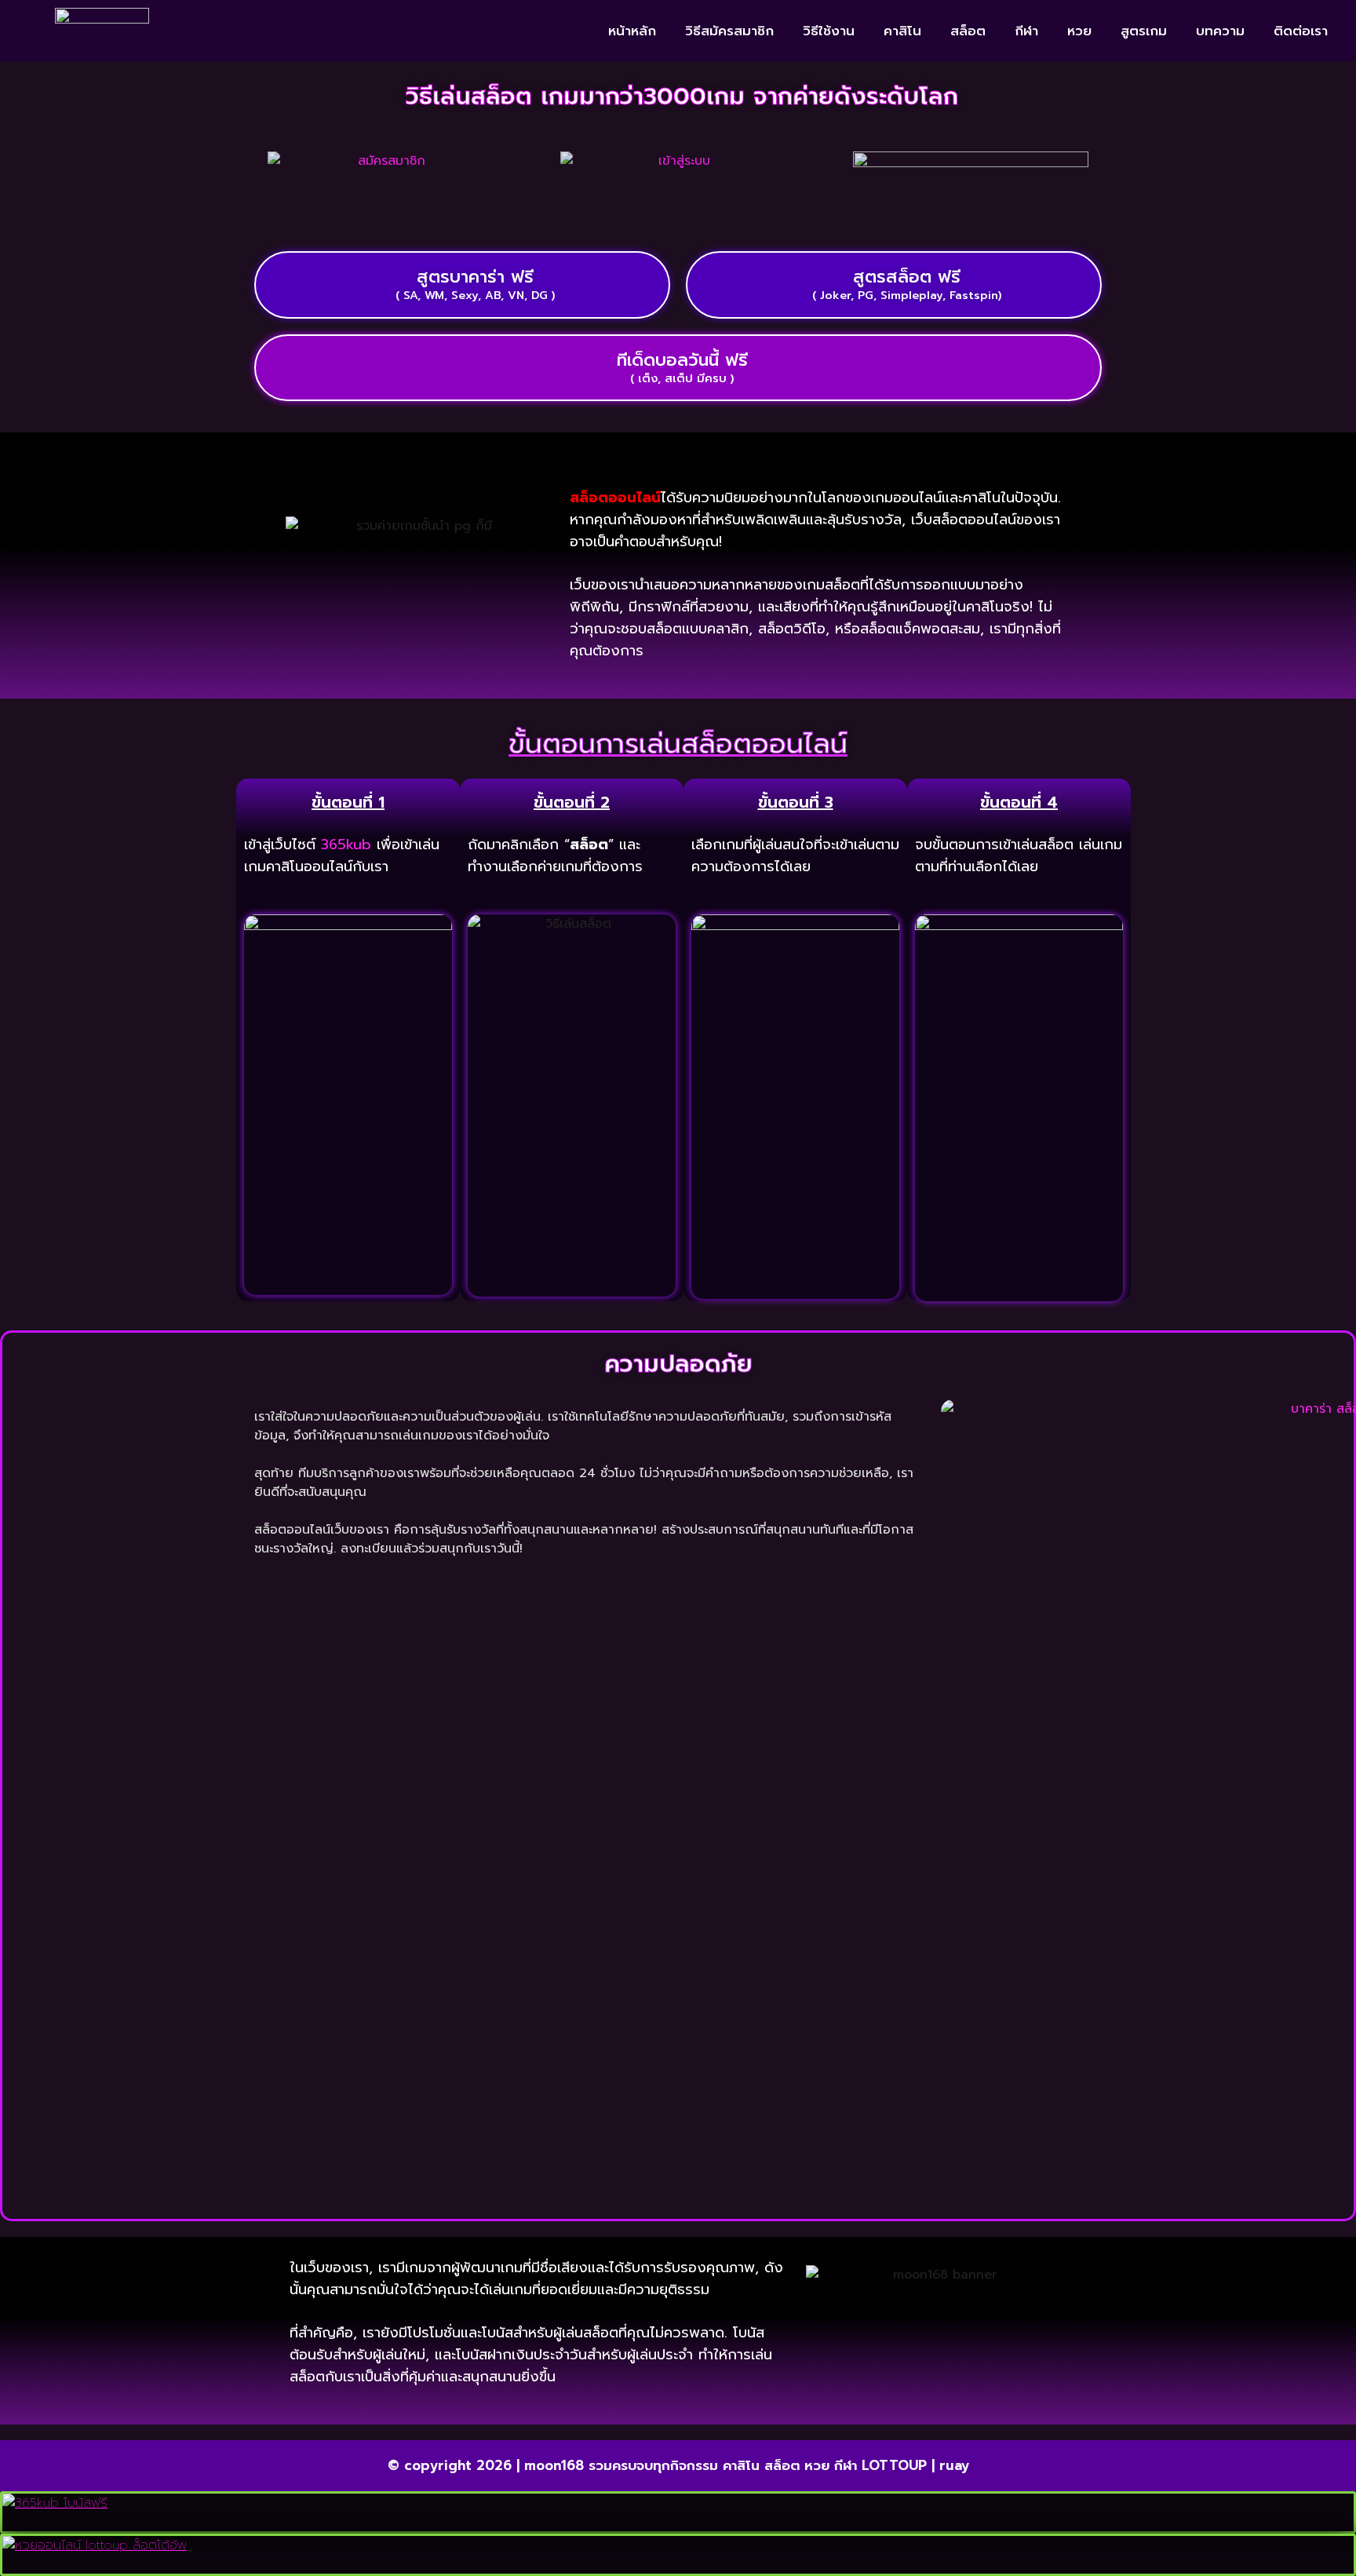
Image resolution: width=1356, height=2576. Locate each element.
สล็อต (968, 31)
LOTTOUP (894, 2465)
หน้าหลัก (632, 31)
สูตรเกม (1144, 31)
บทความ (1220, 31)
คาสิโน (902, 31)
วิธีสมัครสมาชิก (729, 31)
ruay (954, 2465)
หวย (1079, 31)
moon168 (554, 2465)
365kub (346, 845)
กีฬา (1026, 31)
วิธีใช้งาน (829, 31)
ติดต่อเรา (1301, 31)
